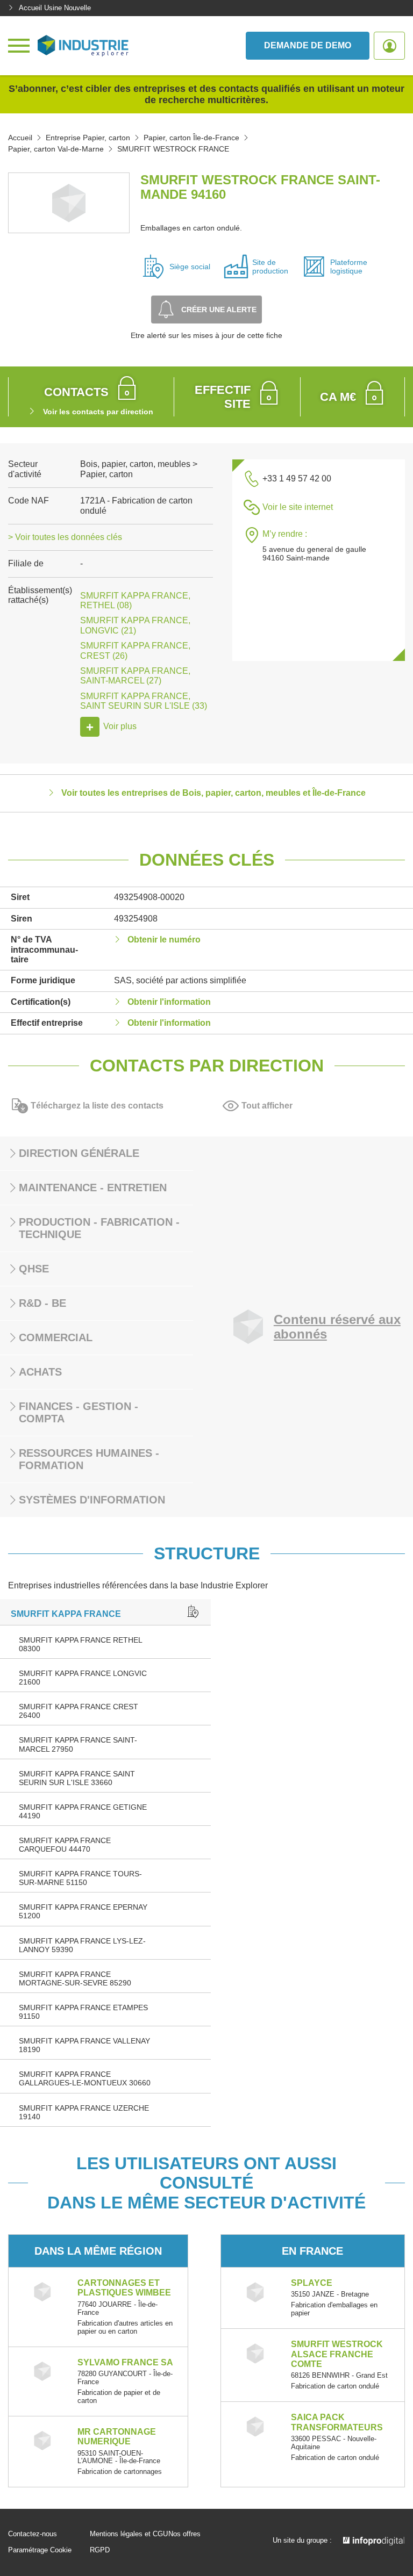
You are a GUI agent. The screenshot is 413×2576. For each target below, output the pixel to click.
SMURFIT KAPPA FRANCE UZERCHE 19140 (84, 2112)
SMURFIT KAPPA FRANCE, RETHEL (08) (135, 600)
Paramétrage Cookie (40, 2550)
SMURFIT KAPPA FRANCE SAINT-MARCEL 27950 (78, 1744)
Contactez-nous (33, 2534)
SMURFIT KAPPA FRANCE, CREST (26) (135, 650)
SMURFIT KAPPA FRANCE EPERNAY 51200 (83, 1911)
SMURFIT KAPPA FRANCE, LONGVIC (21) (135, 625)
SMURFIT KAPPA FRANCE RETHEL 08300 (80, 1644)
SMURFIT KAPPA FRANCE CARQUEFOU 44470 (65, 1845)
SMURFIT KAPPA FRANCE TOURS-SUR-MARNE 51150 (80, 1878)
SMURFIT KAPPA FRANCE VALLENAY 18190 (84, 2045)
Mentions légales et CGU (129, 2534)
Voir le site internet (298, 507)
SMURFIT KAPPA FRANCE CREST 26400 (79, 1711)
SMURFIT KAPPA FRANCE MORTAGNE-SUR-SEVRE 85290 (75, 1978)
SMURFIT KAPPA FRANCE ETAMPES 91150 (83, 2012)
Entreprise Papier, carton (88, 138)
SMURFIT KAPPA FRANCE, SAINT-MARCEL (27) (135, 676)
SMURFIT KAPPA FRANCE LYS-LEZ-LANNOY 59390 (82, 1945)
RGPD (100, 2550)
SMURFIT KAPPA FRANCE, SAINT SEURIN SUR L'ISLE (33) (144, 701)
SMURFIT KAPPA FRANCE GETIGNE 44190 (83, 1811)
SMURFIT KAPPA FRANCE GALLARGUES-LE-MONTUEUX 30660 (85, 2078)
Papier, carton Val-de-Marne (56, 149)
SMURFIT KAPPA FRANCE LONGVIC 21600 (83, 1678)
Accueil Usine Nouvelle (55, 8)
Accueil (20, 138)
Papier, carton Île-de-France (191, 138)
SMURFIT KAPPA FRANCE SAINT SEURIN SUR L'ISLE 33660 (77, 1778)
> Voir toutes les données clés (65, 537)
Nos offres (184, 2534)
